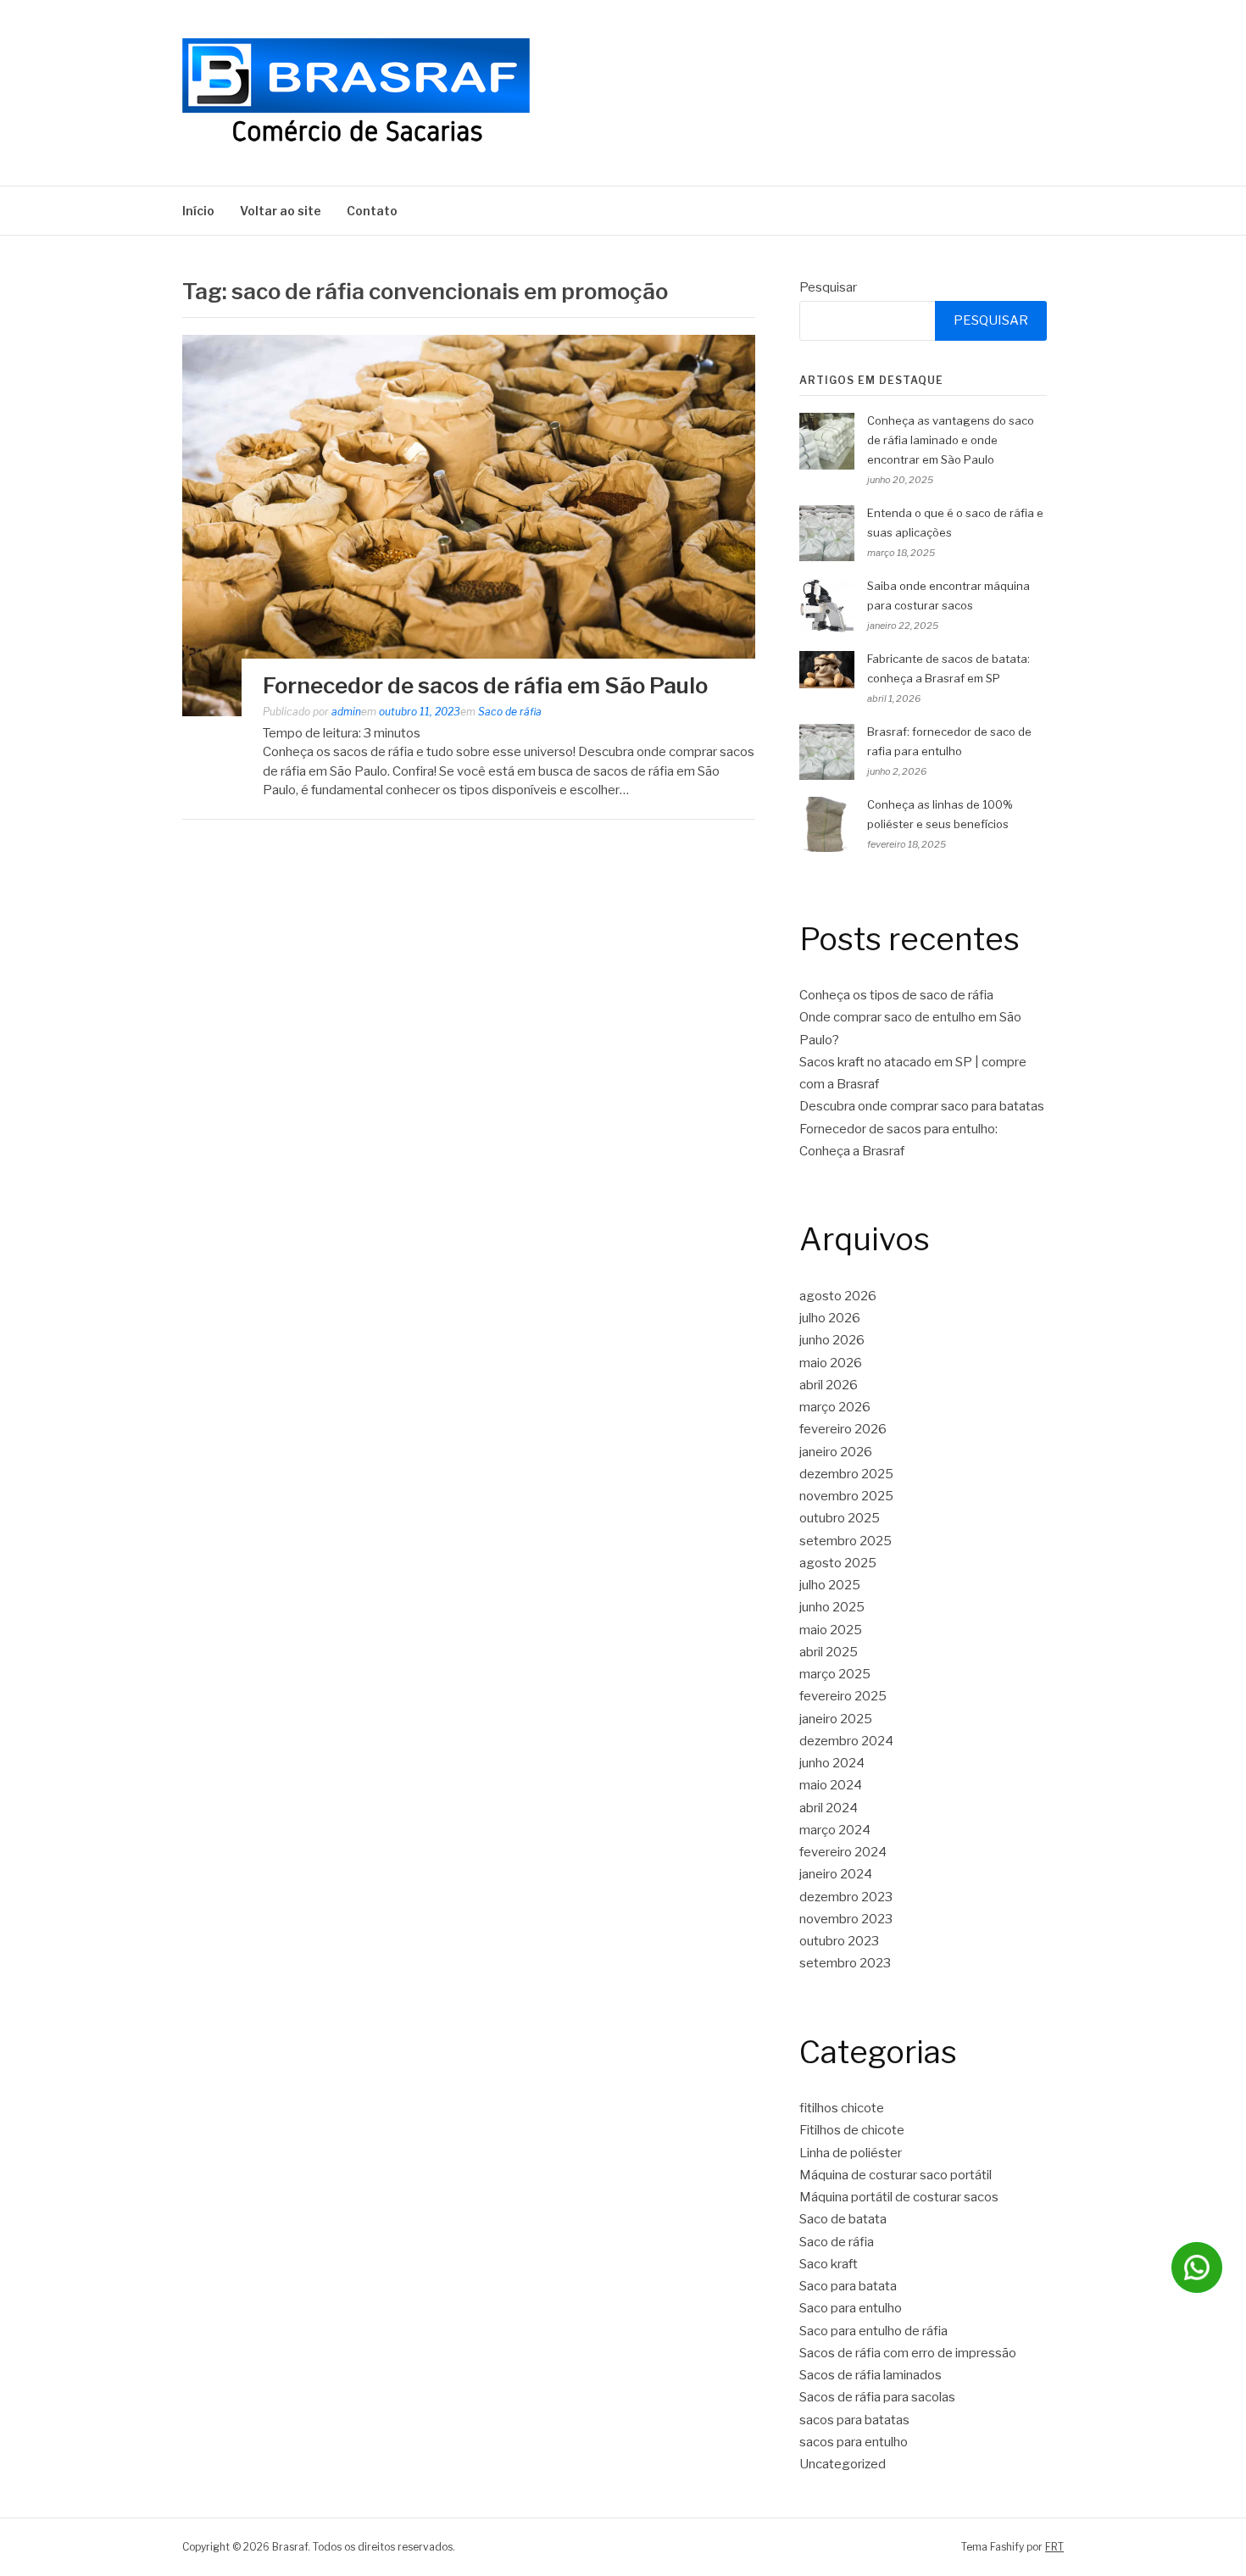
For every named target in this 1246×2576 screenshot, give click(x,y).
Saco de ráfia (510, 712)
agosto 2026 (838, 1296)
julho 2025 (830, 1585)
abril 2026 (829, 1385)
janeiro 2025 (836, 1719)
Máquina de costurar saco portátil (896, 2175)
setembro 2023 (845, 1963)
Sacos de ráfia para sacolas (877, 2397)
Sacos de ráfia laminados (871, 2375)
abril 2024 (829, 1808)
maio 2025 (831, 1630)
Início (198, 211)
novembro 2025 (846, 1496)
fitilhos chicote (842, 2108)
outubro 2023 (839, 1941)
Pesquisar (828, 287)
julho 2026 (830, 1318)
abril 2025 (829, 1652)
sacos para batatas (854, 2420)
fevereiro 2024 (843, 1852)
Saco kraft (829, 2264)
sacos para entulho (854, 2442)
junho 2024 (832, 1763)
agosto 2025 (838, 1563)
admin (346, 712)
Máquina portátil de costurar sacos (899, 2197)
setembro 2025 (845, 1541)
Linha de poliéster (851, 2153)
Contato (372, 211)
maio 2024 (831, 1785)
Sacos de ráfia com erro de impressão (908, 2353)
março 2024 (835, 1830)
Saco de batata (843, 2219)
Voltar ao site (281, 211)
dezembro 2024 (846, 1741)
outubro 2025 (840, 1518)
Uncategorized (843, 2464)
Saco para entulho (851, 2308)
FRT (1054, 2547)
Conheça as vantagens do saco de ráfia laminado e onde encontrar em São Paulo (951, 440)
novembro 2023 (846, 1919)
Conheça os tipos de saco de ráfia (896, 995)
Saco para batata (848, 2286)
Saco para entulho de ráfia (873, 2331)
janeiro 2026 (836, 1452)
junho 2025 (832, 1607)
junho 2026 (832, 1340)
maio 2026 (831, 1363)
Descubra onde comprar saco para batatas (922, 1106)
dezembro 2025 (846, 1474)
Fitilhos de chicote (852, 2130)
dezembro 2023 (846, 1897)
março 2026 (835, 1407)
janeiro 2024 (836, 1874)
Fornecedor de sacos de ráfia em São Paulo (485, 685)
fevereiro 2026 (843, 1429)
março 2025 (835, 1674)
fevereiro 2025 (843, 1696)
